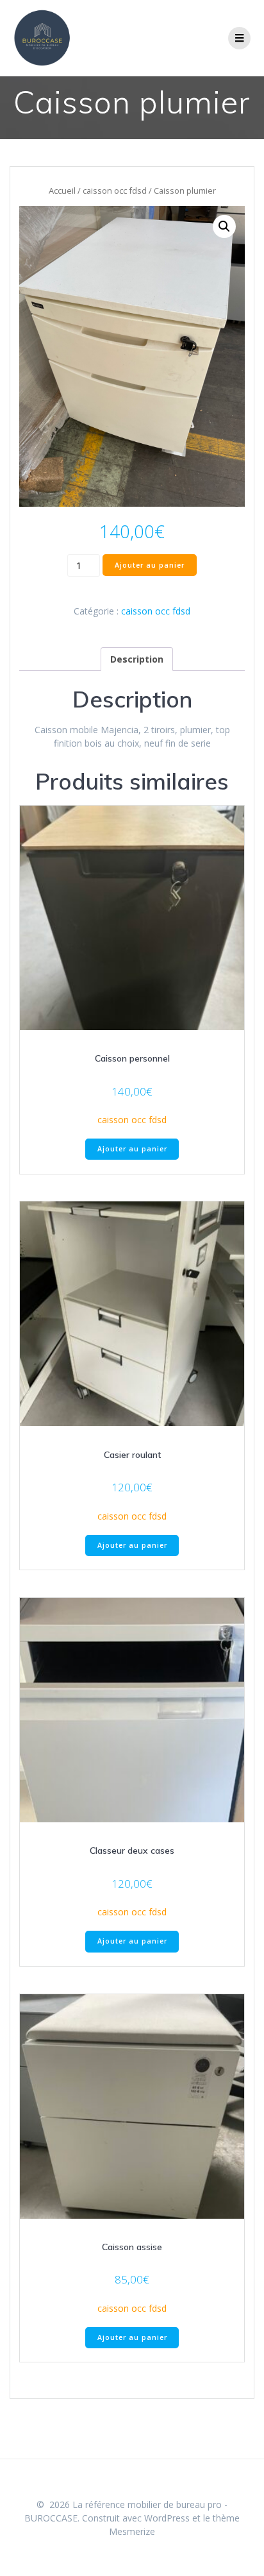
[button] (224, 226)
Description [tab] (137, 659)
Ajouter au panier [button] (132, 1149)
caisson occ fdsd (115, 191)
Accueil (62, 191)
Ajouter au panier (150, 565)
